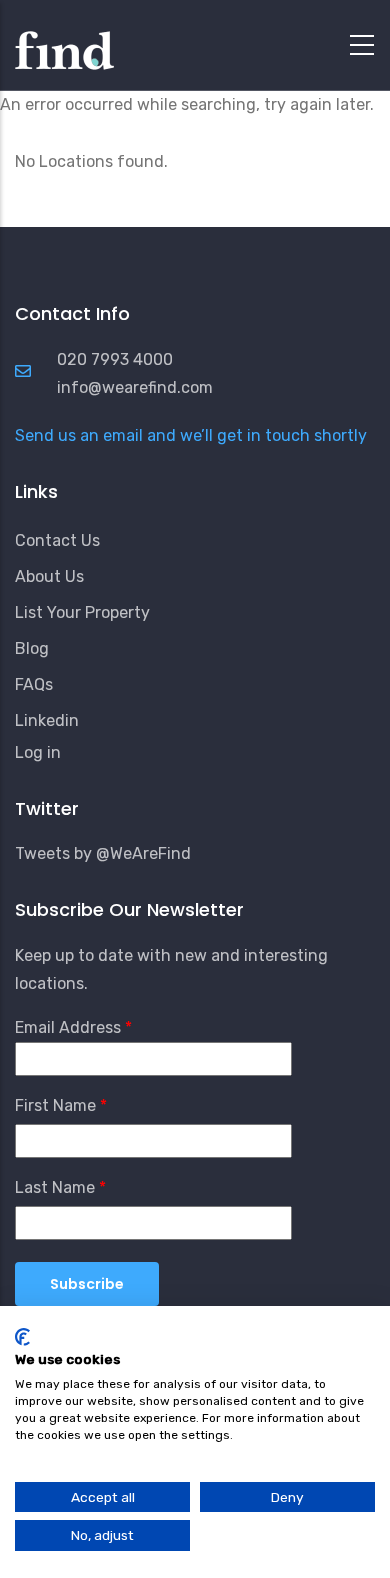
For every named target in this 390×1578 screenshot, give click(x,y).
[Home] (64, 40)
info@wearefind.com (135, 387)
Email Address (68, 1027)
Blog (32, 648)
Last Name (55, 1187)
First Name (55, 1105)
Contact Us (57, 540)
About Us (49, 576)
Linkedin (47, 720)
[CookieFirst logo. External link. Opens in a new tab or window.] (22, 1337)
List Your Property (82, 612)
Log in (38, 752)
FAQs (34, 684)
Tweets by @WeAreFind (103, 853)
